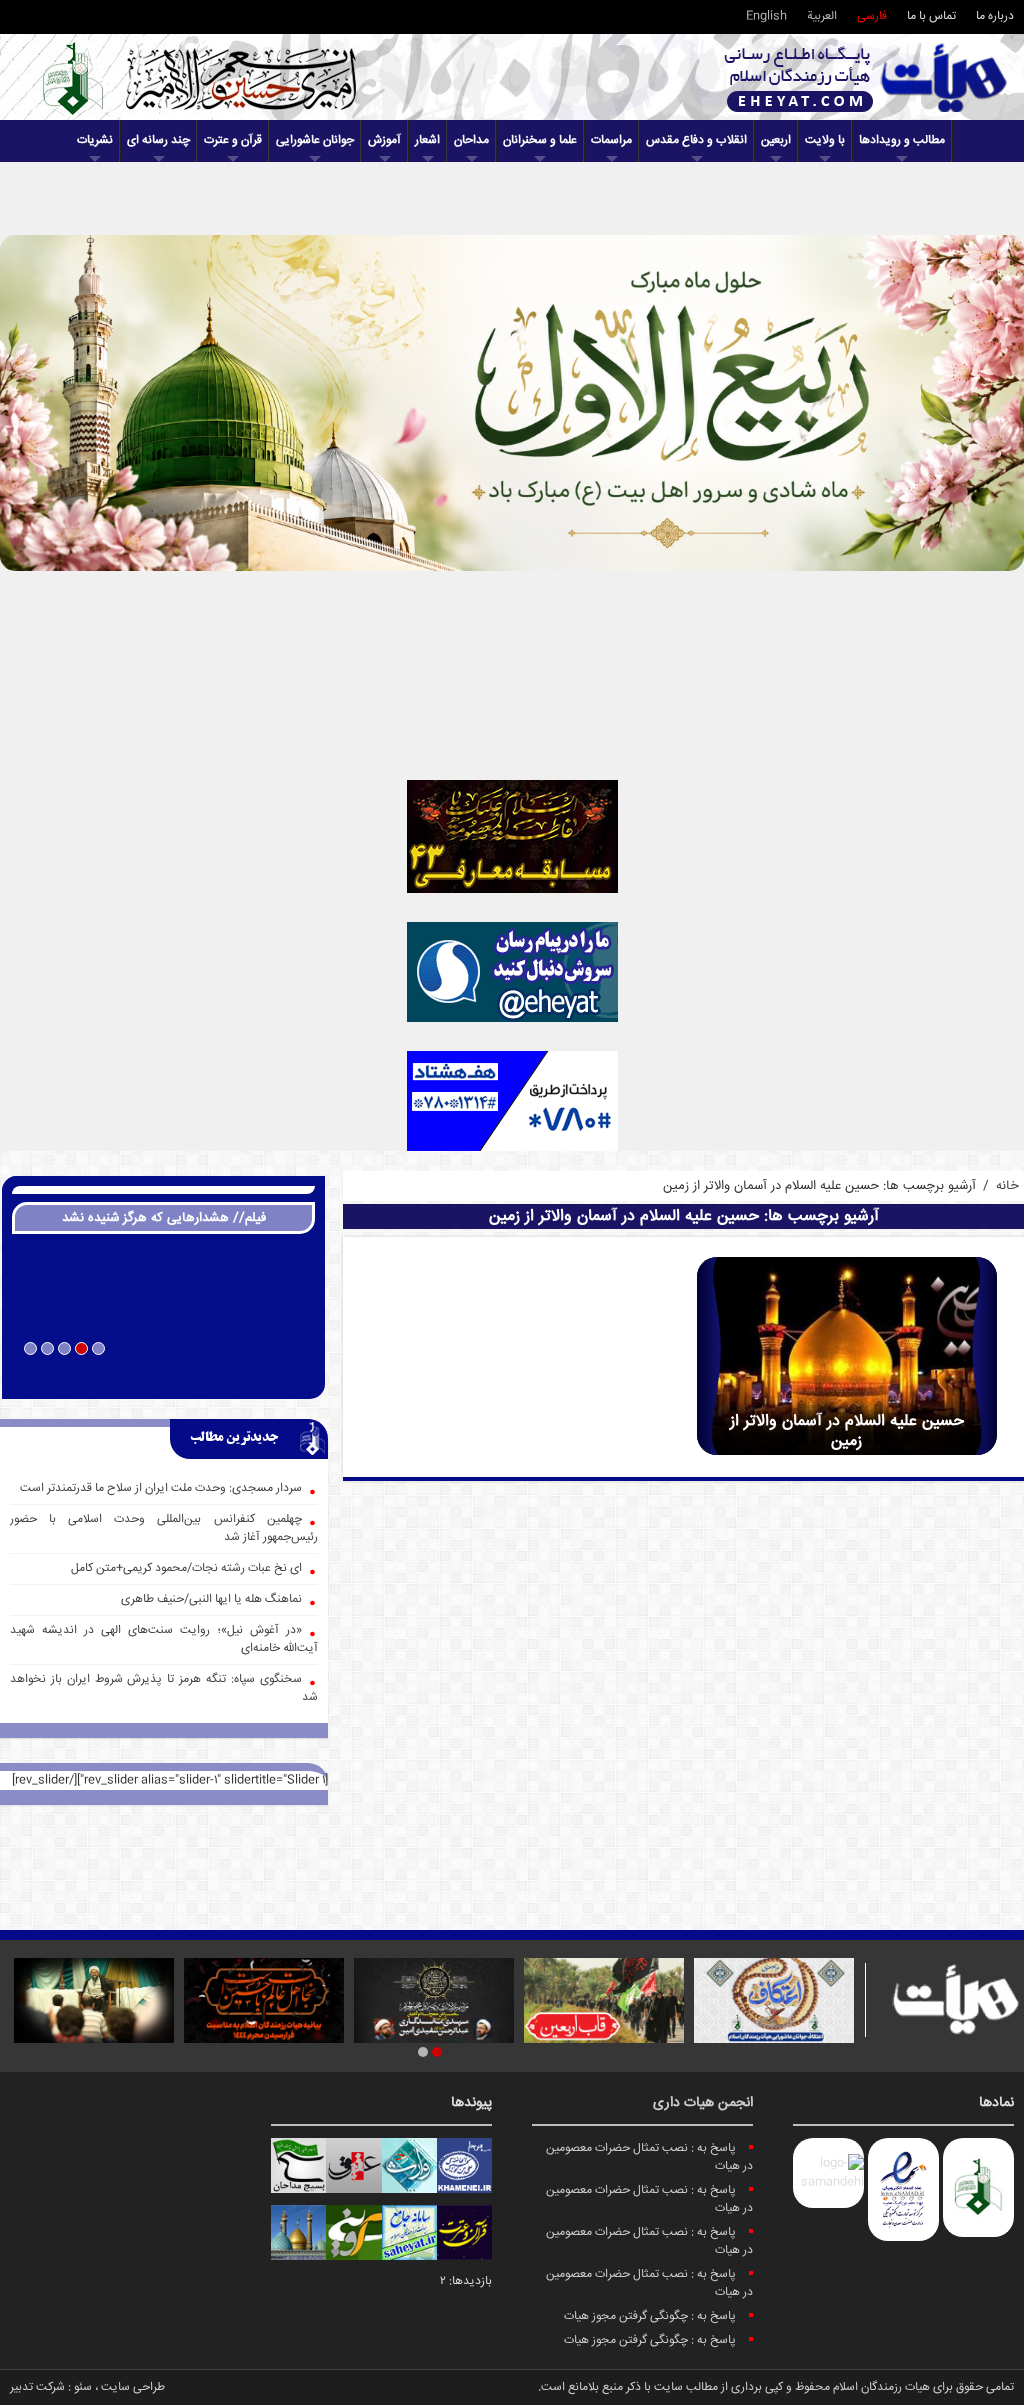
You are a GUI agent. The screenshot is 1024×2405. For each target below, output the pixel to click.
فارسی (872, 16)
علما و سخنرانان (540, 140)
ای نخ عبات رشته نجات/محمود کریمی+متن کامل (186, 1568)
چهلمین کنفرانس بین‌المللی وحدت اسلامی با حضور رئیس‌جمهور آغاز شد (164, 1528)
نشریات (95, 140)
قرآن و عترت (233, 140)
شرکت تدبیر (37, 2387)
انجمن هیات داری (703, 2103)
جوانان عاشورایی (315, 140)
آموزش (384, 140)
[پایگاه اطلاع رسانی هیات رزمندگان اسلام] (866, 77)
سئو (83, 2387)
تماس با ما (931, 16)
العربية (822, 16)
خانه (1007, 1186)
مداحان (471, 140)
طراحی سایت (133, 2387)
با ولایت (825, 140)
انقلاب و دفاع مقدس (696, 140)
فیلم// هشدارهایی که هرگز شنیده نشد (164, 1218)
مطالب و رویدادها (902, 140)
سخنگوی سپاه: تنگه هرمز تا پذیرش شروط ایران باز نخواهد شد (164, 1688)
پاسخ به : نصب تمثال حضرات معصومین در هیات (649, 2157)
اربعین (776, 140)
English (766, 16)
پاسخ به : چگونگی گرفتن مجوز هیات (650, 2316)
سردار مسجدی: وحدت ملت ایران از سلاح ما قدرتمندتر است (161, 1488)
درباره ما (995, 16)
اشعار (427, 140)
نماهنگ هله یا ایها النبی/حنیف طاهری (211, 1599)
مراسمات (611, 140)
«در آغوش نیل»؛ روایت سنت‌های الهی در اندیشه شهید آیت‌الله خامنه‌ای (164, 1639)
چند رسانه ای (158, 140)
